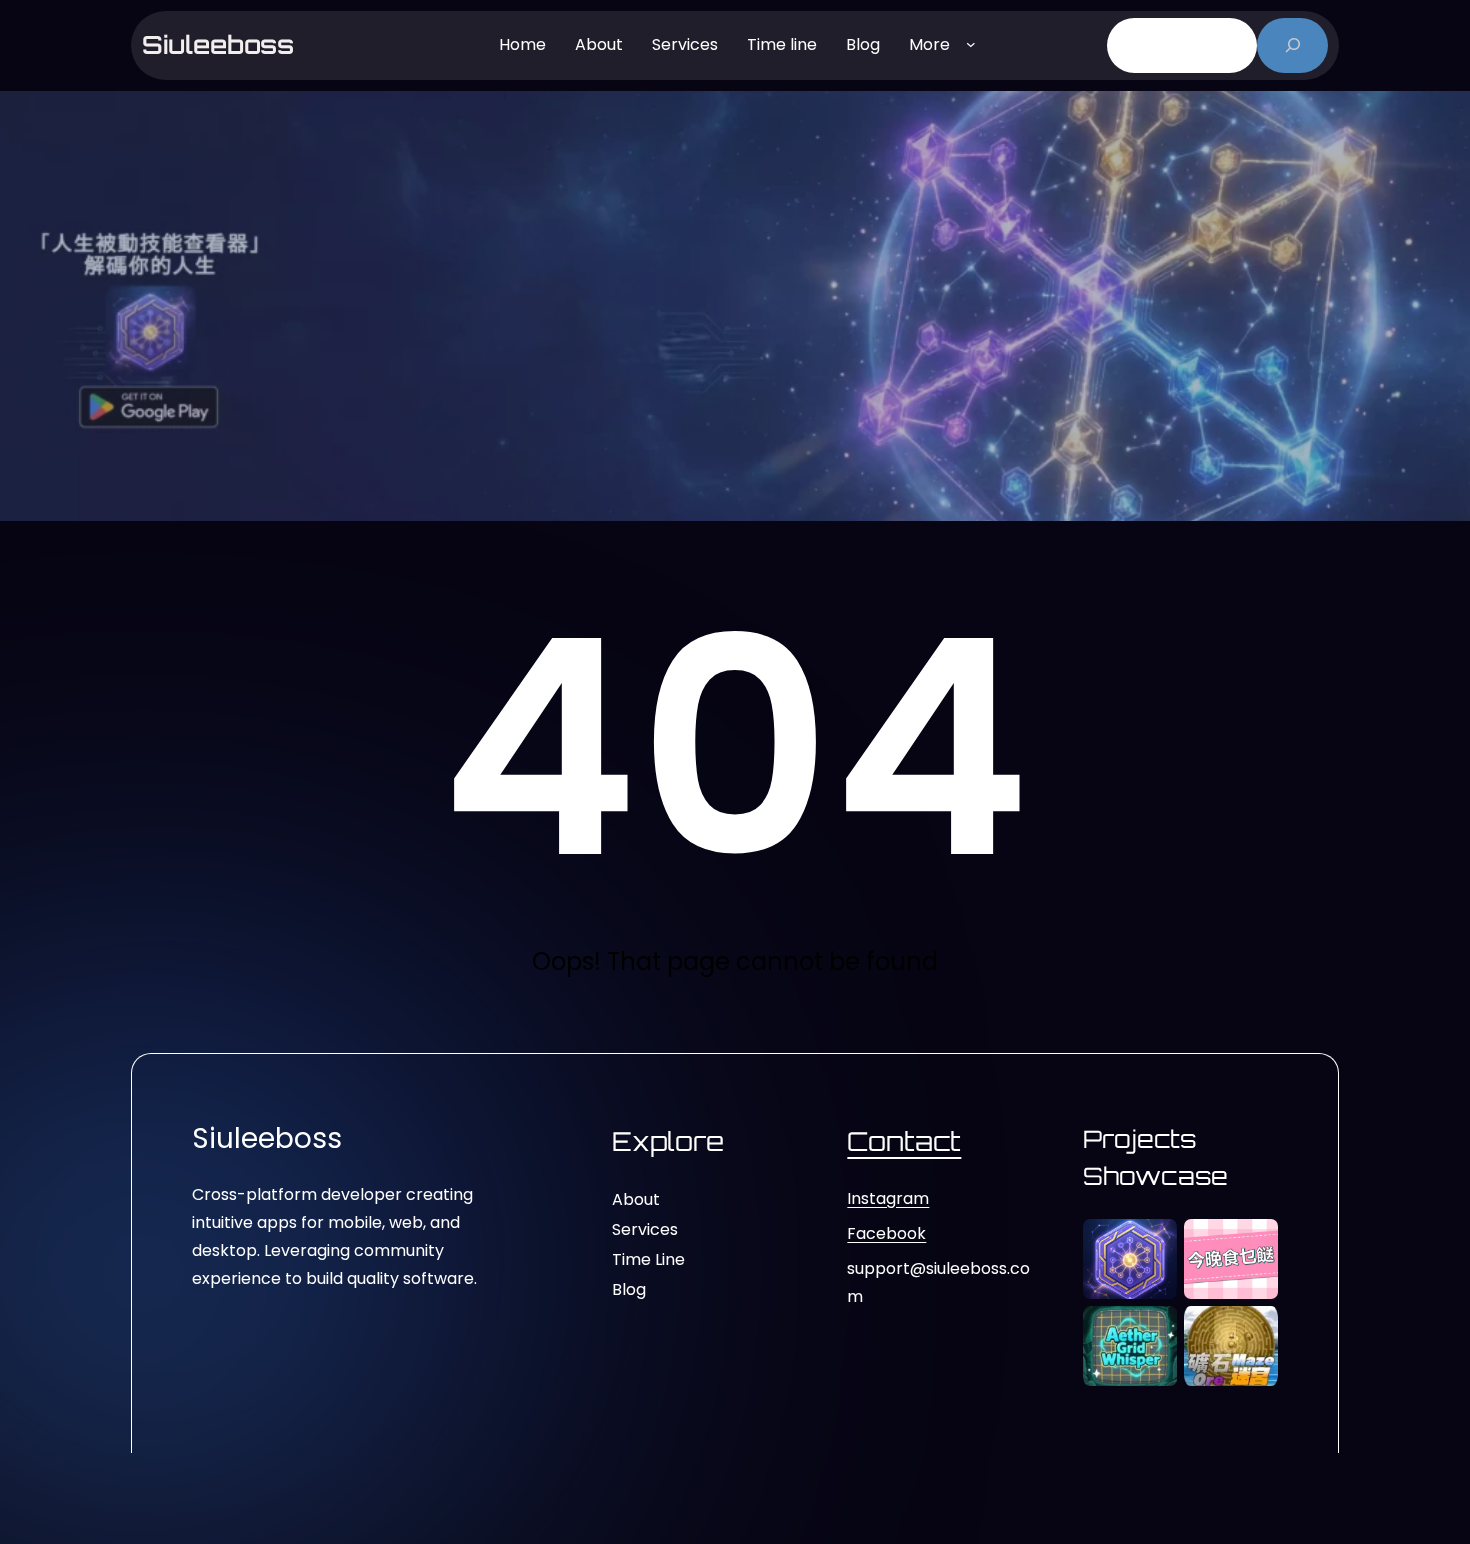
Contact (904, 1141)
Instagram (888, 1198)
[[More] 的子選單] (971, 43)
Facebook (886, 1233)
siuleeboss (218, 44)
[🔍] (1292, 45)
